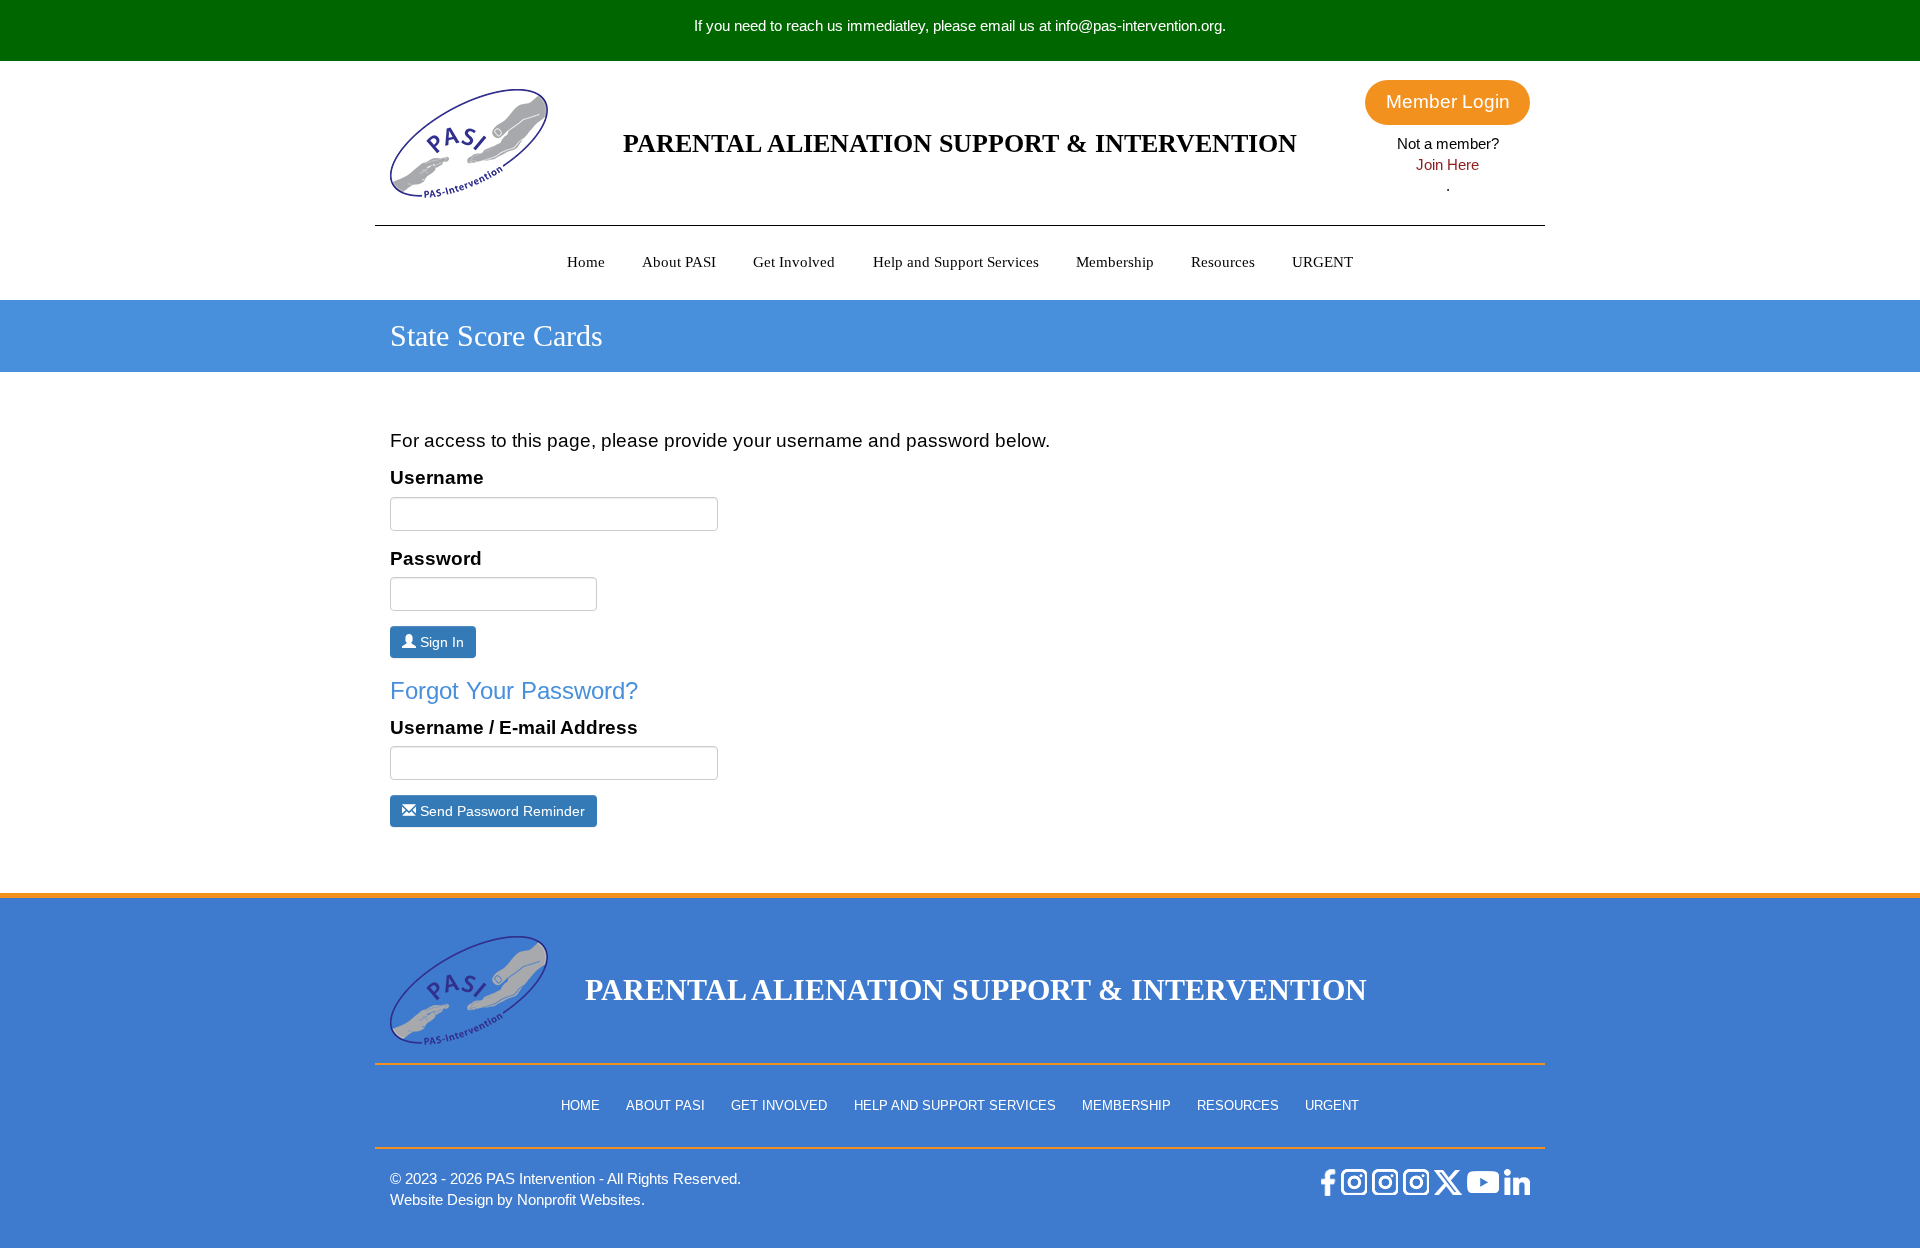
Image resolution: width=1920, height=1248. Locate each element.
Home (586, 262)
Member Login (1448, 101)
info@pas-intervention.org (1138, 25)
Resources (1223, 262)
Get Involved (794, 262)
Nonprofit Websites (579, 1199)
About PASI (679, 262)
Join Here (1447, 164)
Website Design (443, 1199)
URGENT (1322, 262)
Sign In (440, 642)
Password (436, 558)
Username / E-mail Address (514, 727)
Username (437, 477)
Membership (1115, 262)
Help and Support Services (956, 262)
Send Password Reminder (500, 811)
